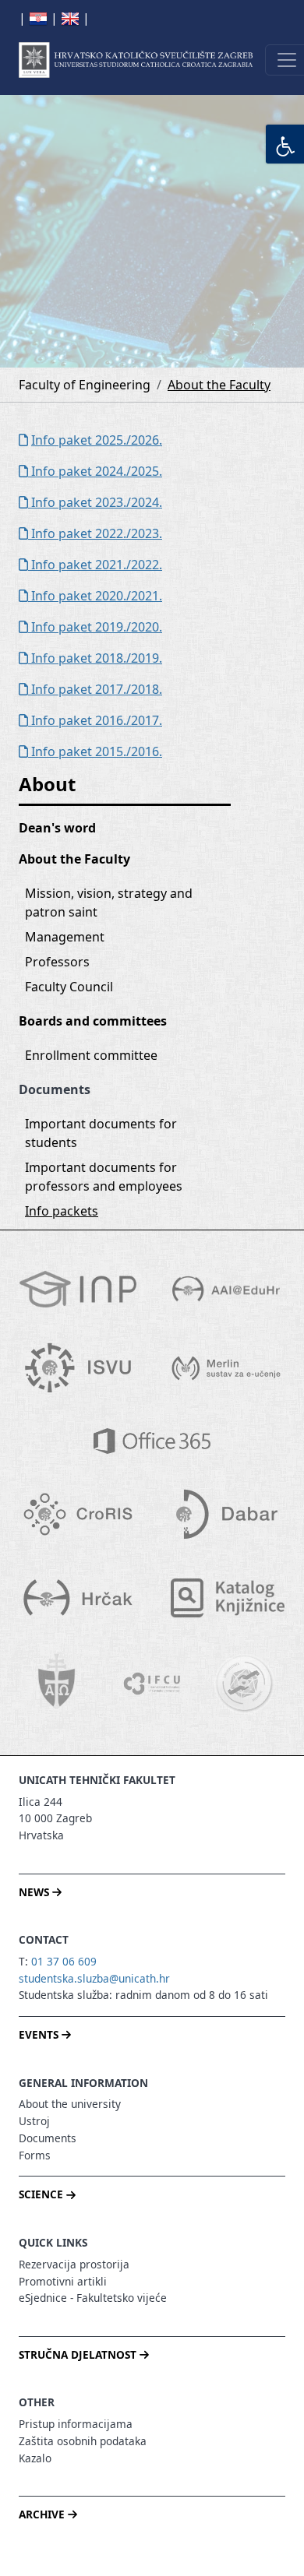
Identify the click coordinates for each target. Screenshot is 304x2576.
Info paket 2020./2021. (95, 596)
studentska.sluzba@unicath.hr (94, 1978)
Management (65, 937)
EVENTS (40, 2034)
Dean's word (57, 828)
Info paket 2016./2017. (95, 720)
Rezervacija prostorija (74, 2264)
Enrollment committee (91, 1055)
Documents (48, 2138)
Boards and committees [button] (93, 1021)
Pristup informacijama (76, 2424)
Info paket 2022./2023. (95, 533)
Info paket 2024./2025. (95, 471)
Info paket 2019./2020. (95, 627)
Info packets (62, 1211)
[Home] (136, 60)
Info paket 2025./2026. (97, 440)
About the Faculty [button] (74, 859)
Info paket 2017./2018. (95, 689)
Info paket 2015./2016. (95, 751)
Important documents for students (103, 1133)
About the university (70, 2104)
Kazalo (35, 2458)
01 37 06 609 (64, 1961)
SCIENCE (42, 2194)
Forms (35, 2155)
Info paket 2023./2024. (95, 502)
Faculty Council (69, 987)
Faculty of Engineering (85, 385)
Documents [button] (55, 1089)
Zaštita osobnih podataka (83, 2441)
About (47, 784)
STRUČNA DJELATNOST (79, 2354)
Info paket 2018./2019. (95, 658)
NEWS (35, 1892)
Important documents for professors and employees (104, 1177)
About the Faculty (219, 385)
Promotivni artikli (63, 2281)
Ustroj (34, 2121)
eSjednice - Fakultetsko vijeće (93, 2298)
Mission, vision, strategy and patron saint (110, 903)
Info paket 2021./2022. (95, 565)
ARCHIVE (43, 2514)
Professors (57, 962)
